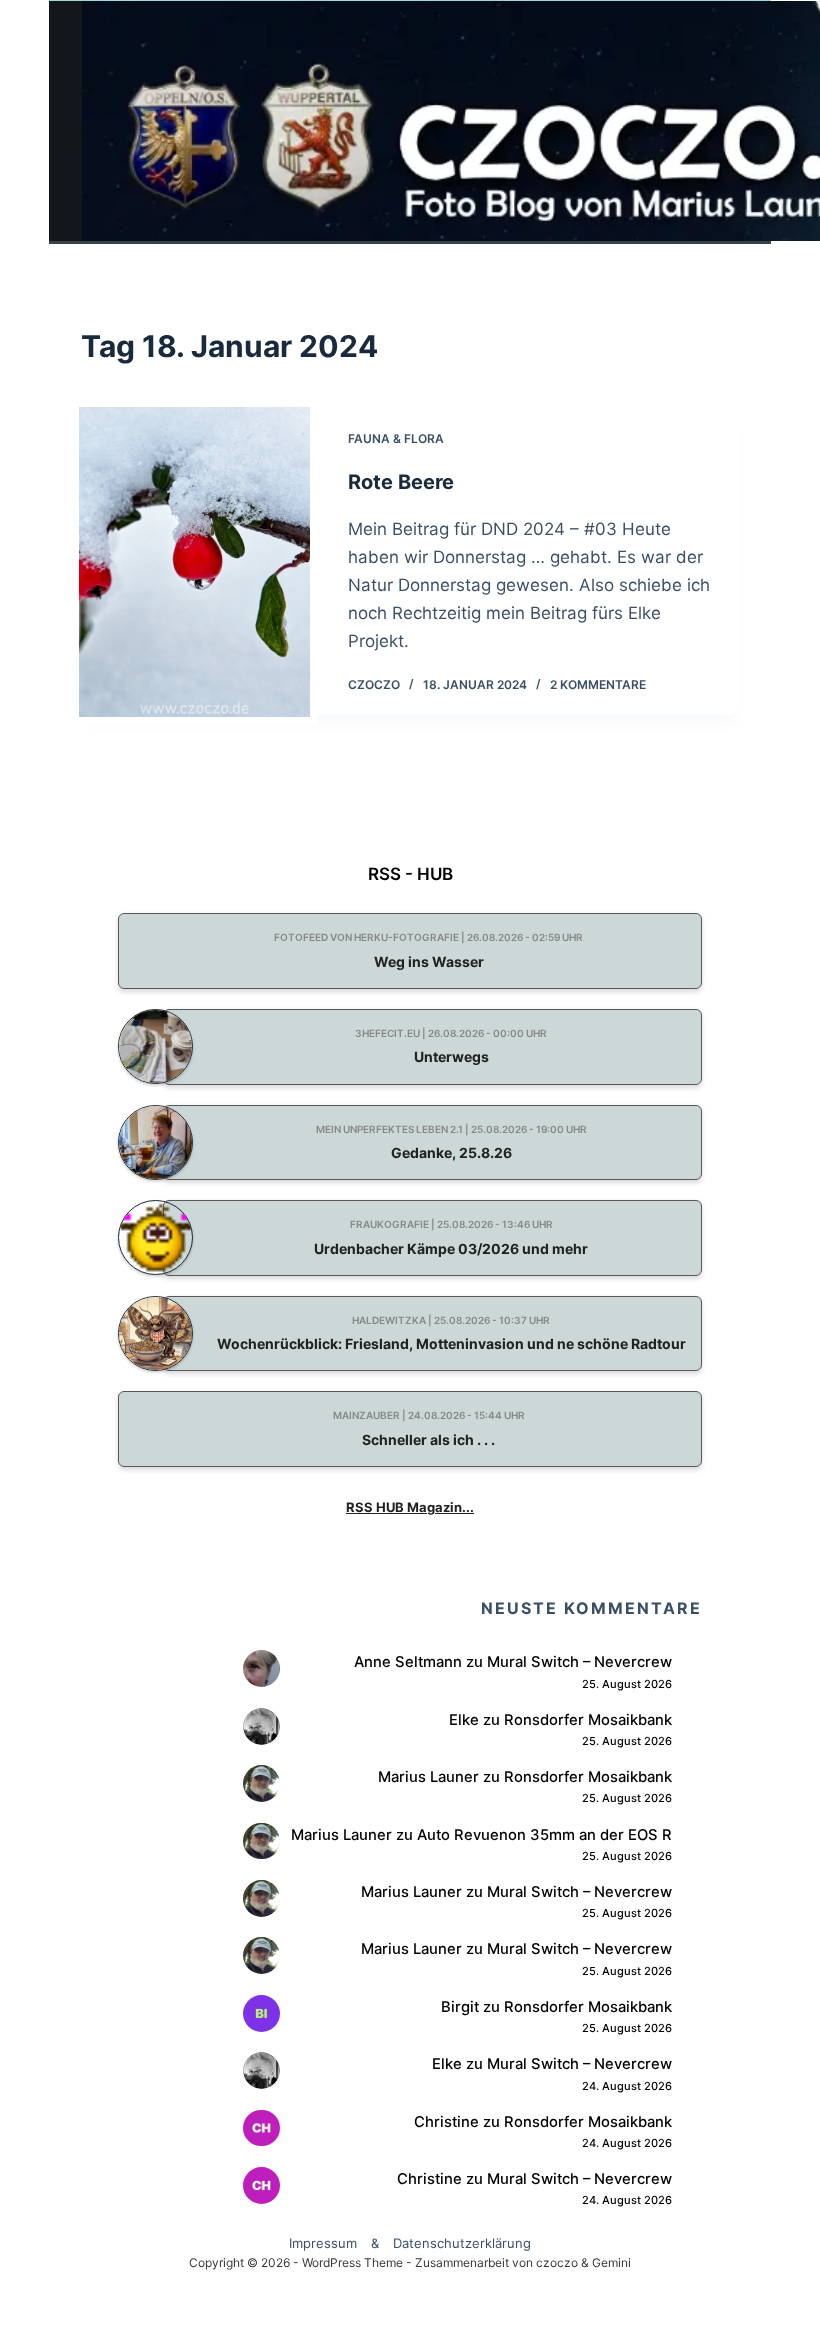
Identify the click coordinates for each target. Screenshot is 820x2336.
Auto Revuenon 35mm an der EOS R (544, 1835)
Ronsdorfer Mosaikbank (588, 1720)
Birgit (460, 2007)
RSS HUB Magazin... (410, 1507)
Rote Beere (401, 482)
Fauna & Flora (396, 438)
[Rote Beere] (195, 562)
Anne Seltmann (408, 1662)
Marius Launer (428, 1777)
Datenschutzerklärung (462, 2243)
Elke (464, 1720)
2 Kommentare (598, 684)
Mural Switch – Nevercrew (579, 1662)
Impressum (323, 2243)
